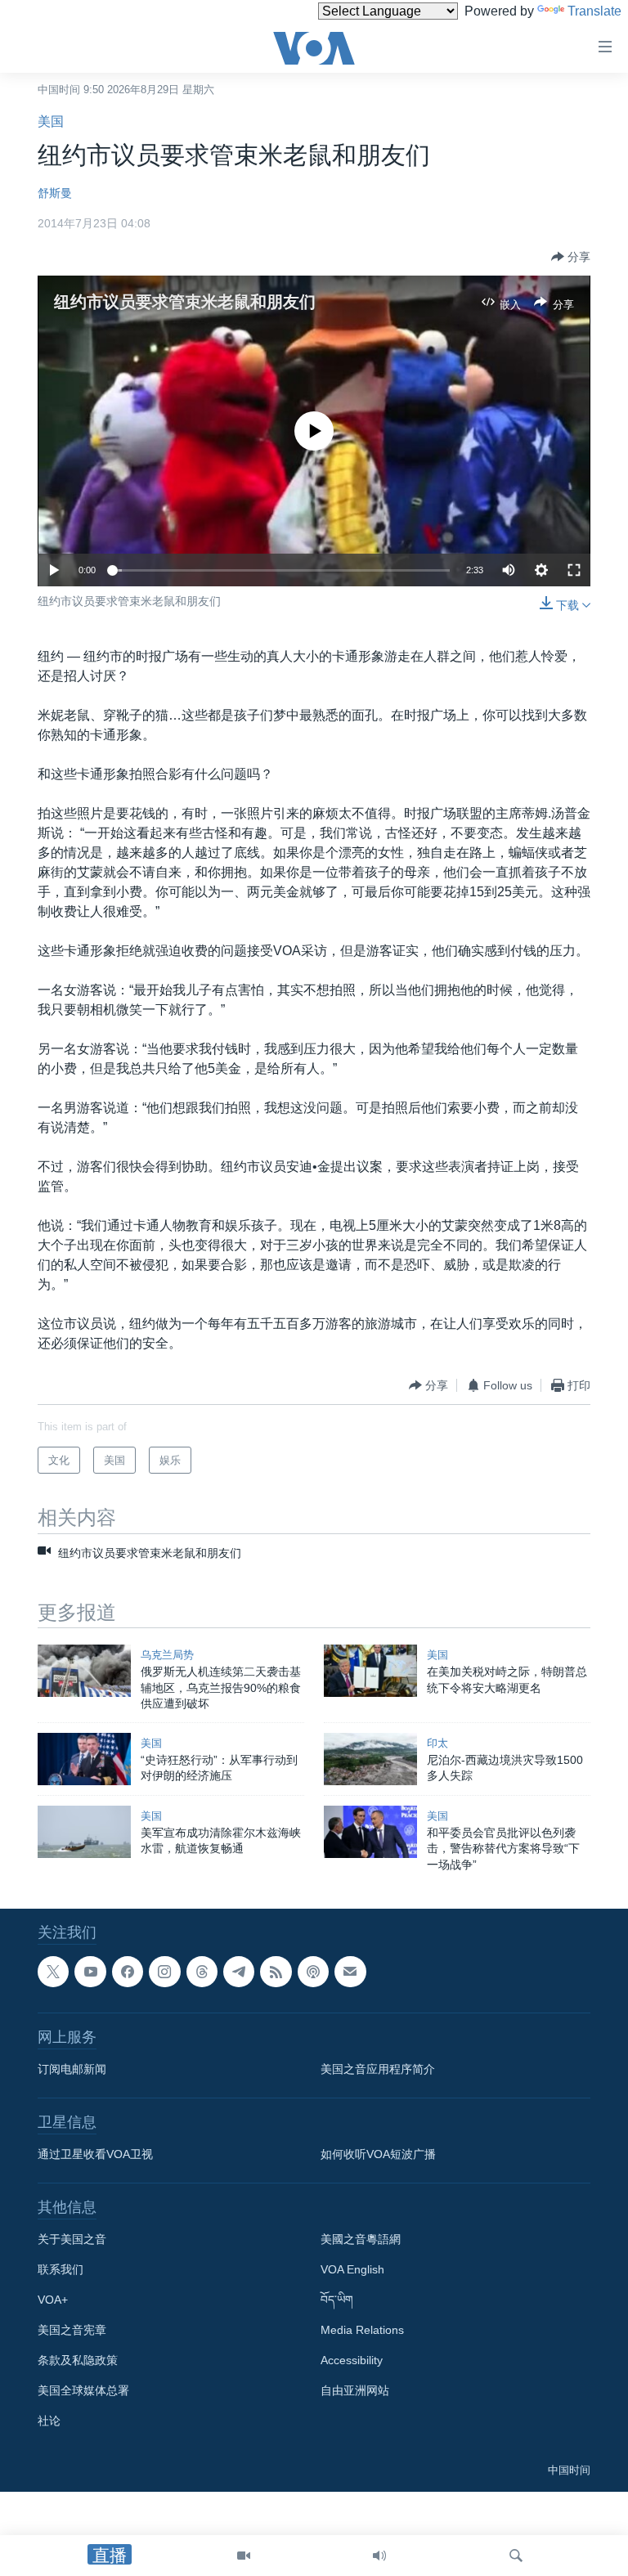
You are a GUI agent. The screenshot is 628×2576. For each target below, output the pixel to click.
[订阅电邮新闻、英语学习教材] (350, 1972)
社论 (49, 2421)
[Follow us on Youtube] (90, 1972)
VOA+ (53, 2300)
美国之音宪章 (72, 2331)
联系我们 (61, 2270)
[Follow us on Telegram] (239, 1972)
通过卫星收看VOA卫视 (95, 2155)
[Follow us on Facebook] (128, 1972)
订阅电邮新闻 (72, 2070)
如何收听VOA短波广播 (378, 2155)
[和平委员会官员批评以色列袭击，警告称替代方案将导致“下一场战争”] (370, 1832)
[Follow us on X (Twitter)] (53, 1972)
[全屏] (574, 570)
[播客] (313, 1972)
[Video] (244, 2556)
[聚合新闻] (276, 1972)
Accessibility (352, 2361)
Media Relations (362, 2331)
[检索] (516, 2556)
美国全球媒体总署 (83, 2391)
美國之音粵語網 (361, 2240)
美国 (51, 121)
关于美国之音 (72, 2240)
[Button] (571, 257)
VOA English (352, 2270)
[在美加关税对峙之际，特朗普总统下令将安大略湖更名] (370, 1671)
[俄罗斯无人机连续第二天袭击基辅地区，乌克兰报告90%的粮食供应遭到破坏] (84, 1671)
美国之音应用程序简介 (378, 2070)
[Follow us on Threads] (202, 1972)
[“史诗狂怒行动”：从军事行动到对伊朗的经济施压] (84, 1759)
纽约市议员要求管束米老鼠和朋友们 (185, 302)
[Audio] (379, 2556)
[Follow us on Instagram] (164, 1972)
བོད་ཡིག (337, 2300)
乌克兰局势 (167, 1655)
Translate (594, 11)
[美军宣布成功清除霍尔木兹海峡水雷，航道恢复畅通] (84, 1832)
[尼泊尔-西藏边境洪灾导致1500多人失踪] (370, 1759)
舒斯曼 (55, 193)
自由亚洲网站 (355, 2391)
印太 (437, 1743)
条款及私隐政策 (78, 2361)
